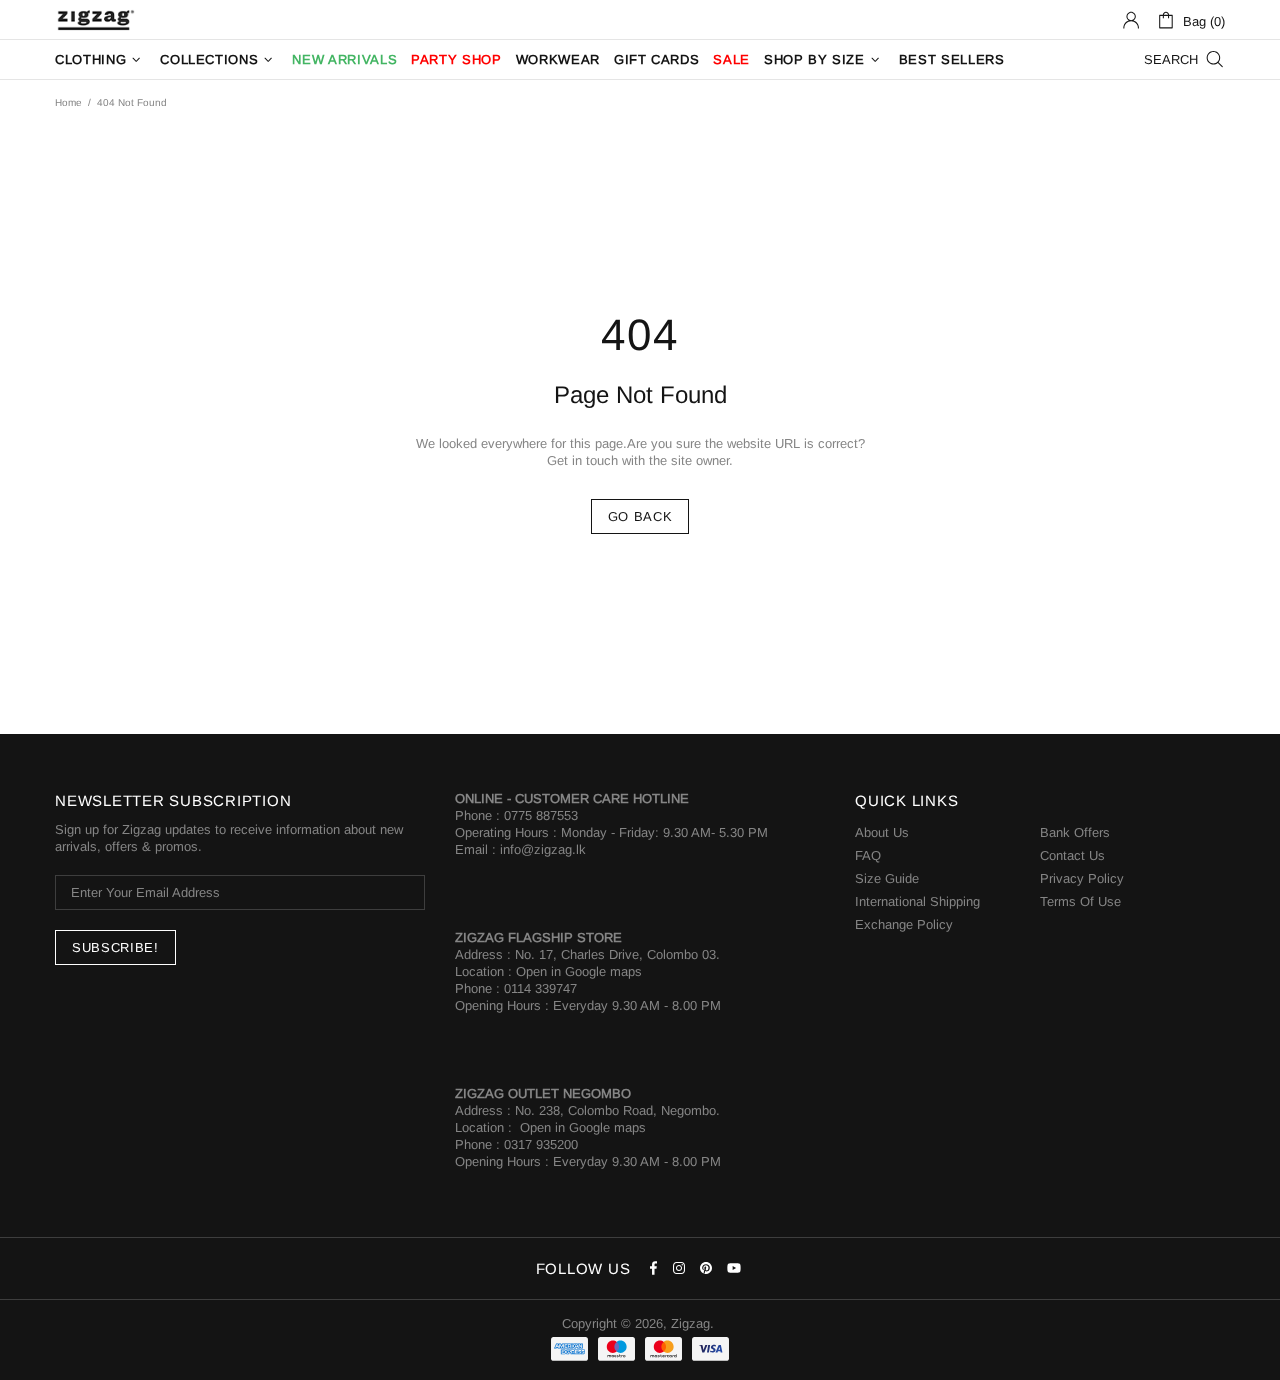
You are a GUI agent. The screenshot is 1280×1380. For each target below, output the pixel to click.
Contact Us (1072, 855)
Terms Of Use (1080, 901)
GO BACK (640, 516)
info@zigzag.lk (543, 849)
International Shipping (917, 901)
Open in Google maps (579, 971)
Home (68, 102)
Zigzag (95, 20)
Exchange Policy (904, 924)
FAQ (868, 855)
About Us (882, 832)
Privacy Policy (1082, 878)
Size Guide (887, 878)
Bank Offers (1075, 832)
